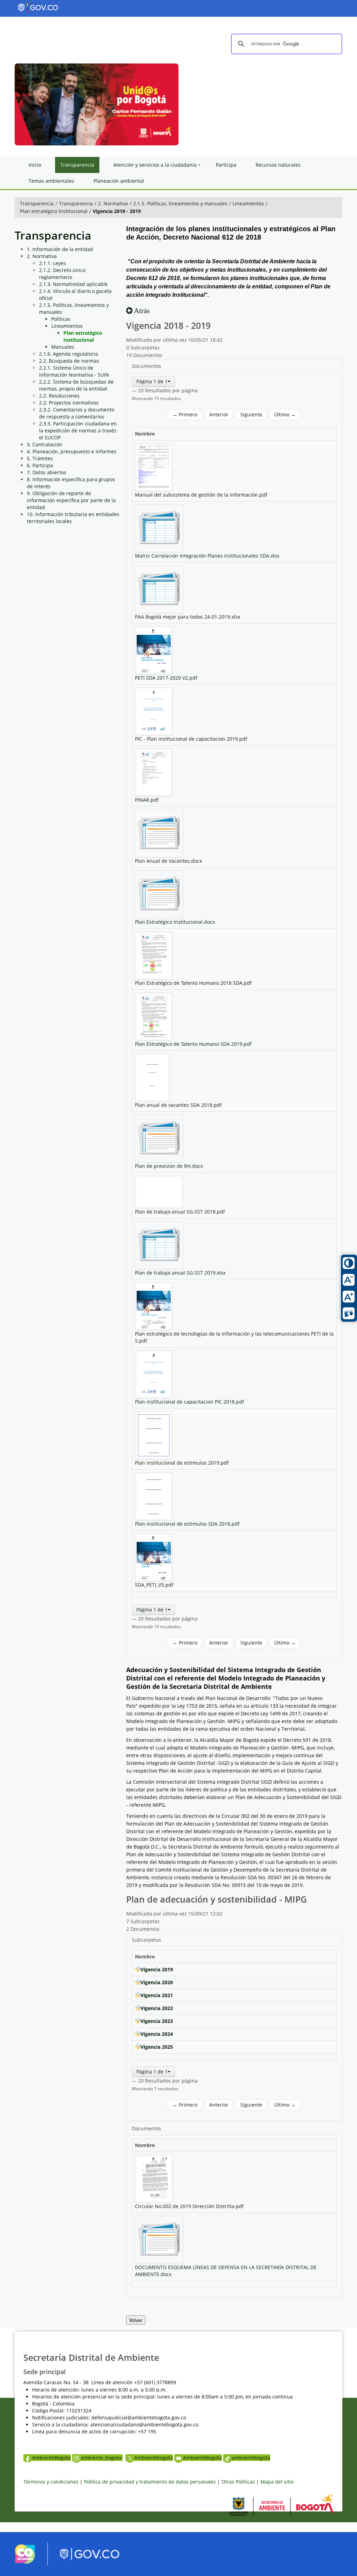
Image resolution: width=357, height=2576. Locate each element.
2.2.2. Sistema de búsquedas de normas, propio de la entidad (76, 385)
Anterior (219, 414)
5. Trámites (40, 458)
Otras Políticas (238, 2482)
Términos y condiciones (51, 2482)
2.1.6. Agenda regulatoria (69, 354)
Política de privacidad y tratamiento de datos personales (150, 2482)
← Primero (185, 414)
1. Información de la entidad (60, 249)
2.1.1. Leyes (52, 263)
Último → (285, 414)
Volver (136, 2320)
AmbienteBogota (51, 2458)
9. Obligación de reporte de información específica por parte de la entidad (71, 500)
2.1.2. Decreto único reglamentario (62, 274)
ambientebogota (251, 2458)
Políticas (61, 319)
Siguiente (251, 414)
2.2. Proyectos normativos (69, 403)
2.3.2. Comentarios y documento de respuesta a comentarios (77, 413)
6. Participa (40, 465)
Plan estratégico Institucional (54, 211)
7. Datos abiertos (47, 472)
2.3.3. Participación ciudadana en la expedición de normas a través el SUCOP (78, 430)
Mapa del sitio (277, 2482)
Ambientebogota (154, 2458)
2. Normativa (113, 203)
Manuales (63, 347)
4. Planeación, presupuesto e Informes (72, 451)
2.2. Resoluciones (59, 396)
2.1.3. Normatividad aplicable (73, 284)
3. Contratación (45, 444)
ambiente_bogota (102, 2458)
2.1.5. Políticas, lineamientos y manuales (180, 203)
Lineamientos (248, 203)
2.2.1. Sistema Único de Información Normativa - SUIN (74, 371)
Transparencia (37, 203)
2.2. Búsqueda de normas (69, 361)
